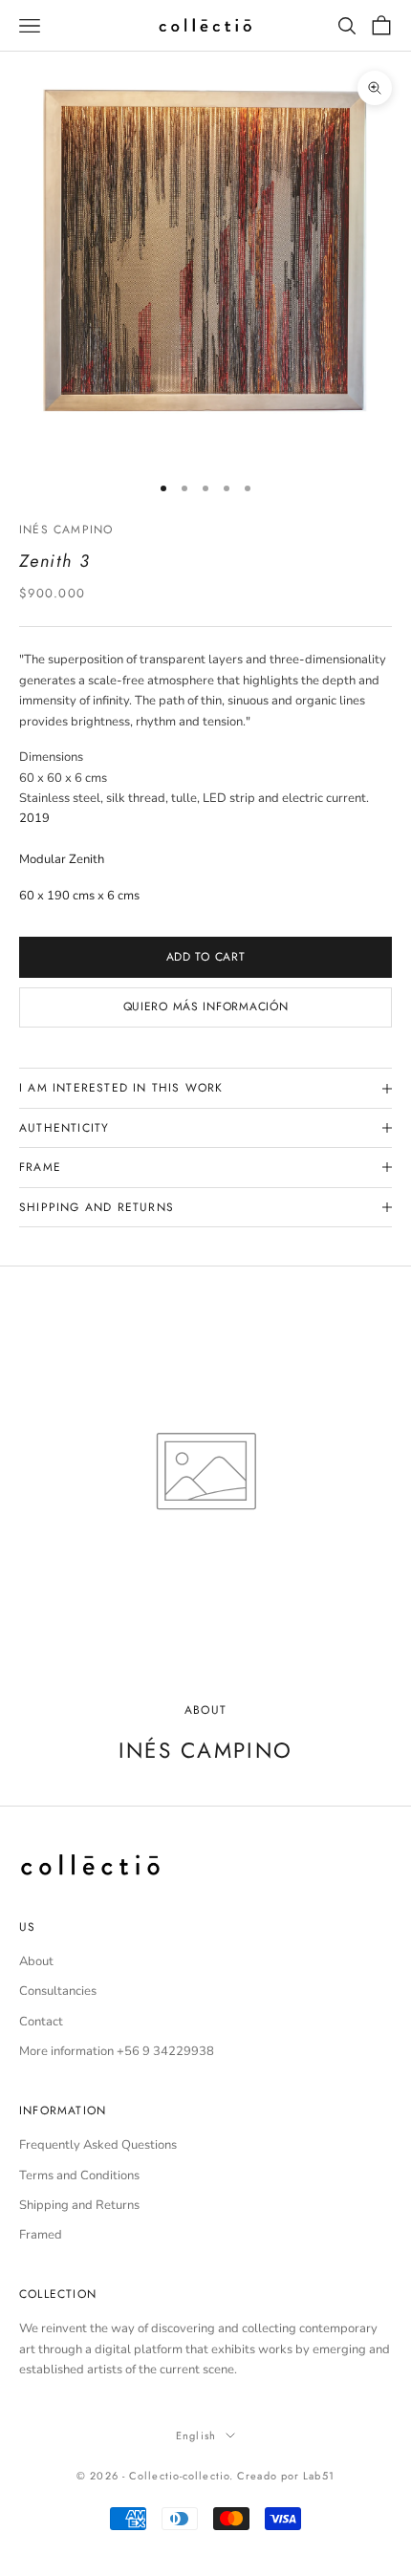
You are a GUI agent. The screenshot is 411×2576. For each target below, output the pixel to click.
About (36, 1961)
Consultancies (58, 1991)
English (196, 2435)
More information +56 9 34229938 (117, 2051)
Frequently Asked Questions (98, 2145)
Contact (41, 2022)
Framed (41, 2235)
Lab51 (319, 2476)
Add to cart (206, 957)
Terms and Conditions (79, 2176)
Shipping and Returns (79, 2205)
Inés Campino (66, 530)
